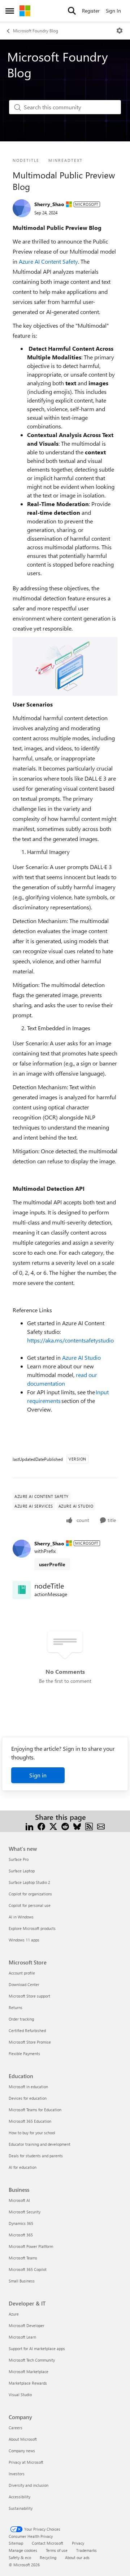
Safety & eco (20, 2557)
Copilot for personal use (30, 1905)
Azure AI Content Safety (48, 261)
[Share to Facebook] (41, 1826)
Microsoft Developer (27, 2325)
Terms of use (57, 2550)
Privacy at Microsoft (26, 2462)
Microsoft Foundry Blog (36, 31)
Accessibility (19, 2497)
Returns (16, 2007)
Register (91, 11)
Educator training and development (40, 2144)
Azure (14, 2314)
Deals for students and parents (36, 2156)
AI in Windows (21, 1917)
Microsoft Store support (29, 1996)
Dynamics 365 (21, 2223)
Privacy (78, 2543)
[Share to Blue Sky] (77, 1826)
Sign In (113, 11)
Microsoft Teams (23, 2258)
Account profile (22, 1973)
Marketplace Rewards (28, 2383)
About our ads (77, 2557)
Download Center (24, 1984)
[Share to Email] (101, 1826)
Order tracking (21, 2019)
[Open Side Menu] (10, 11)
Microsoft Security (25, 2212)
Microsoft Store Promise (30, 2042)
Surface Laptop (22, 1871)
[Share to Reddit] (65, 1826)
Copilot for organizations (30, 1894)
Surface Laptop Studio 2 (29, 1882)
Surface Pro (19, 1859)
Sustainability (21, 2508)
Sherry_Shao (49, 204)
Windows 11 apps (24, 1940)
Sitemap (16, 2543)
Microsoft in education (28, 2087)
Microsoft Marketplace (29, 2371)
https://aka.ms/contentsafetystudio (70, 1340)
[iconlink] (22, 1590)
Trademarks (86, 2550)
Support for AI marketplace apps (37, 2348)
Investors (17, 2474)
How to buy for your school (32, 2133)
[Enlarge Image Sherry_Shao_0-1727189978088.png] (65, 666)
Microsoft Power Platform (31, 2246)
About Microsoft (23, 2439)
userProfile (52, 1564)
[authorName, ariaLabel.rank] (22, 208)
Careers (16, 2428)
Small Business (22, 2281)
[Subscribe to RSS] (89, 1826)
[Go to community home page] (25, 11)
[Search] (72, 11)
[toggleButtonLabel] (120, 31)
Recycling (48, 2557)
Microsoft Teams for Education (35, 2110)
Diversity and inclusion (29, 2485)
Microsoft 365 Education (30, 2121)
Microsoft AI (19, 2200)
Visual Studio (20, 2395)
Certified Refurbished (27, 2030)
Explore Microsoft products (32, 1928)
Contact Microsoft (47, 2543)
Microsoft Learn (22, 2337)
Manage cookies (23, 2550)
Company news (22, 2451)
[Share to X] (53, 1826)
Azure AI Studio (81, 1357)
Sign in (38, 1775)
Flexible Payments (24, 2053)
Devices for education (28, 2098)
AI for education (23, 2167)
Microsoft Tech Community (32, 2360)
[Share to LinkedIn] (29, 1826)
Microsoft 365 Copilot (28, 2269)
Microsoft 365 (21, 2235)
